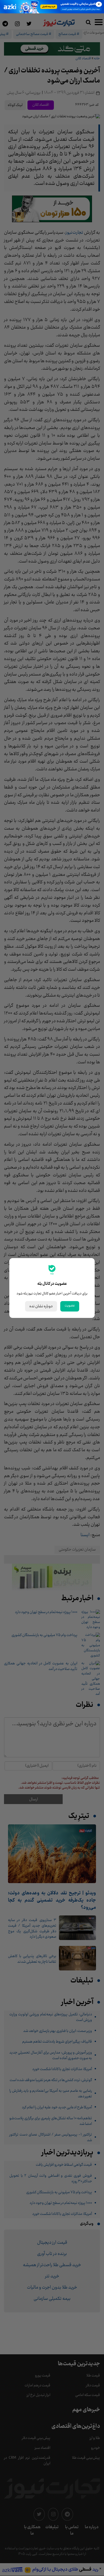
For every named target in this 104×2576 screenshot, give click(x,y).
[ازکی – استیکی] (52, 7)
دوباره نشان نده (41, 1306)
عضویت (70, 1306)
